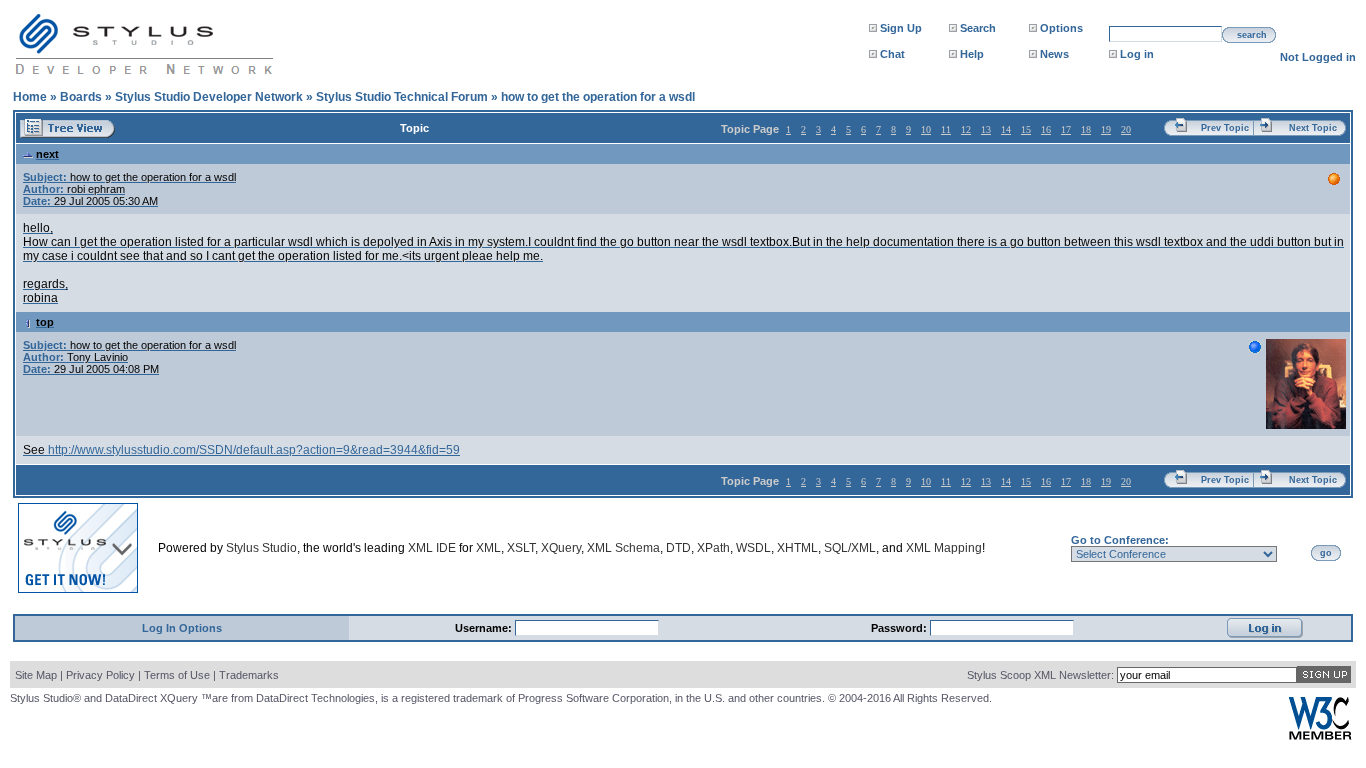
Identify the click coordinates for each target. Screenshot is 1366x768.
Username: (485, 628)
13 (986, 129)
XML (488, 548)
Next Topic (1313, 128)
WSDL (753, 548)
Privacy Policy (100, 675)
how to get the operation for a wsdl (598, 97)
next (47, 154)
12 (966, 129)
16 (1046, 129)
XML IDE (432, 548)
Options (1061, 28)
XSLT (521, 548)
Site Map (36, 675)
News (1054, 54)
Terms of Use (177, 675)
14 (1006, 129)
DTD (678, 548)
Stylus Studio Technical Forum (402, 97)
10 (926, 129)
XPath (713, 548)
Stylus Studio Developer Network (209, 97)
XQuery (561, 548)
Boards (81, 97)
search (1252, 35)
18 (1086, 129)
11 (946, 129)
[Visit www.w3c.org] (1320, 735)
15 (1026, 129)
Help (972, 54)
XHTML (797, 548)
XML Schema (623, 548)
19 (1106, 129)
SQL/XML (850, 548)
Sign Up (901, 28)
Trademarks (249, 675)
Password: (900, 628)
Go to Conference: (1120, 540)
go (1326, 553)
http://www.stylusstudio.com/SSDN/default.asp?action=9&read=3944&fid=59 (254, 450)
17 (1066, 129)
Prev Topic (1225, 128)
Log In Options (182, 628)
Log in (1137, 54)
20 (1126, 129)
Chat (892, 54)
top (45, 322)
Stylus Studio (261, 548)
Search (978, 28)
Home (30, 97)
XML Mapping (944, 548)
